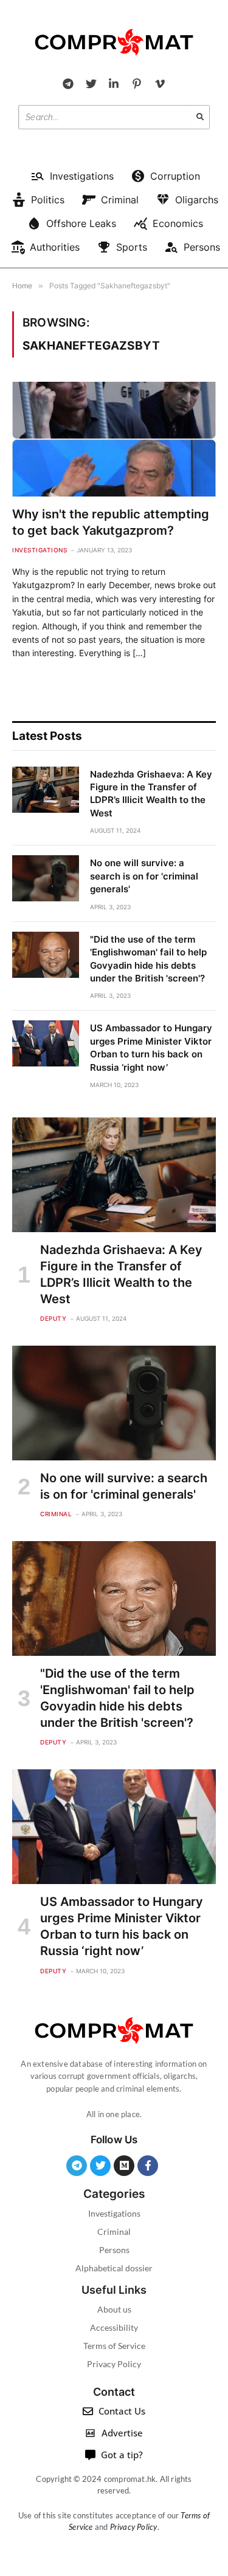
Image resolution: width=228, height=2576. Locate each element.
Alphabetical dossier (114, 2268)
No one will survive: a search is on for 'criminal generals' (144, 876)
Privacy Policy (114, 2364)
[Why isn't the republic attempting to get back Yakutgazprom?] (114, 439)
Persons (114, 2250)
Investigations (114, 2213)
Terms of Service (114, 2346)
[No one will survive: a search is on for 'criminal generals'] (46, 878)
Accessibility (114, 2327)
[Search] (200, 117)
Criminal (114, 2232)
